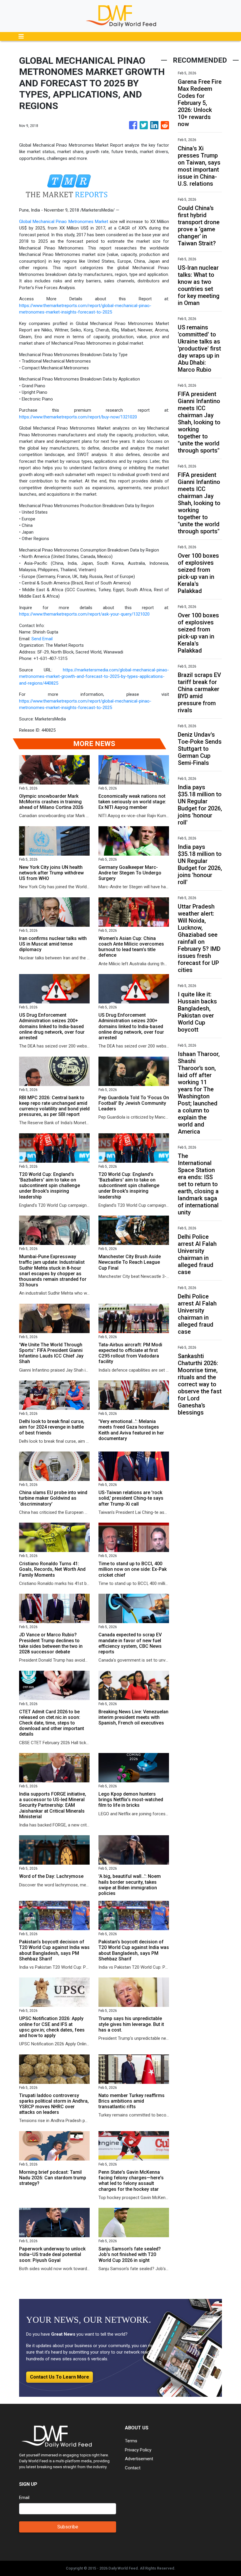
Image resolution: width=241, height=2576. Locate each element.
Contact (133, 2468)
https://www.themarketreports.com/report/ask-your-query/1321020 (84, 614)
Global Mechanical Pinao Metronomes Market (64, 222)
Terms (131, 2441)
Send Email (42, 639)
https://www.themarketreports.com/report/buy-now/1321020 (78, 417)
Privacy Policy (138, 2450)
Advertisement (139, 2459)
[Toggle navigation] (21, 36)
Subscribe (68, 2527)
